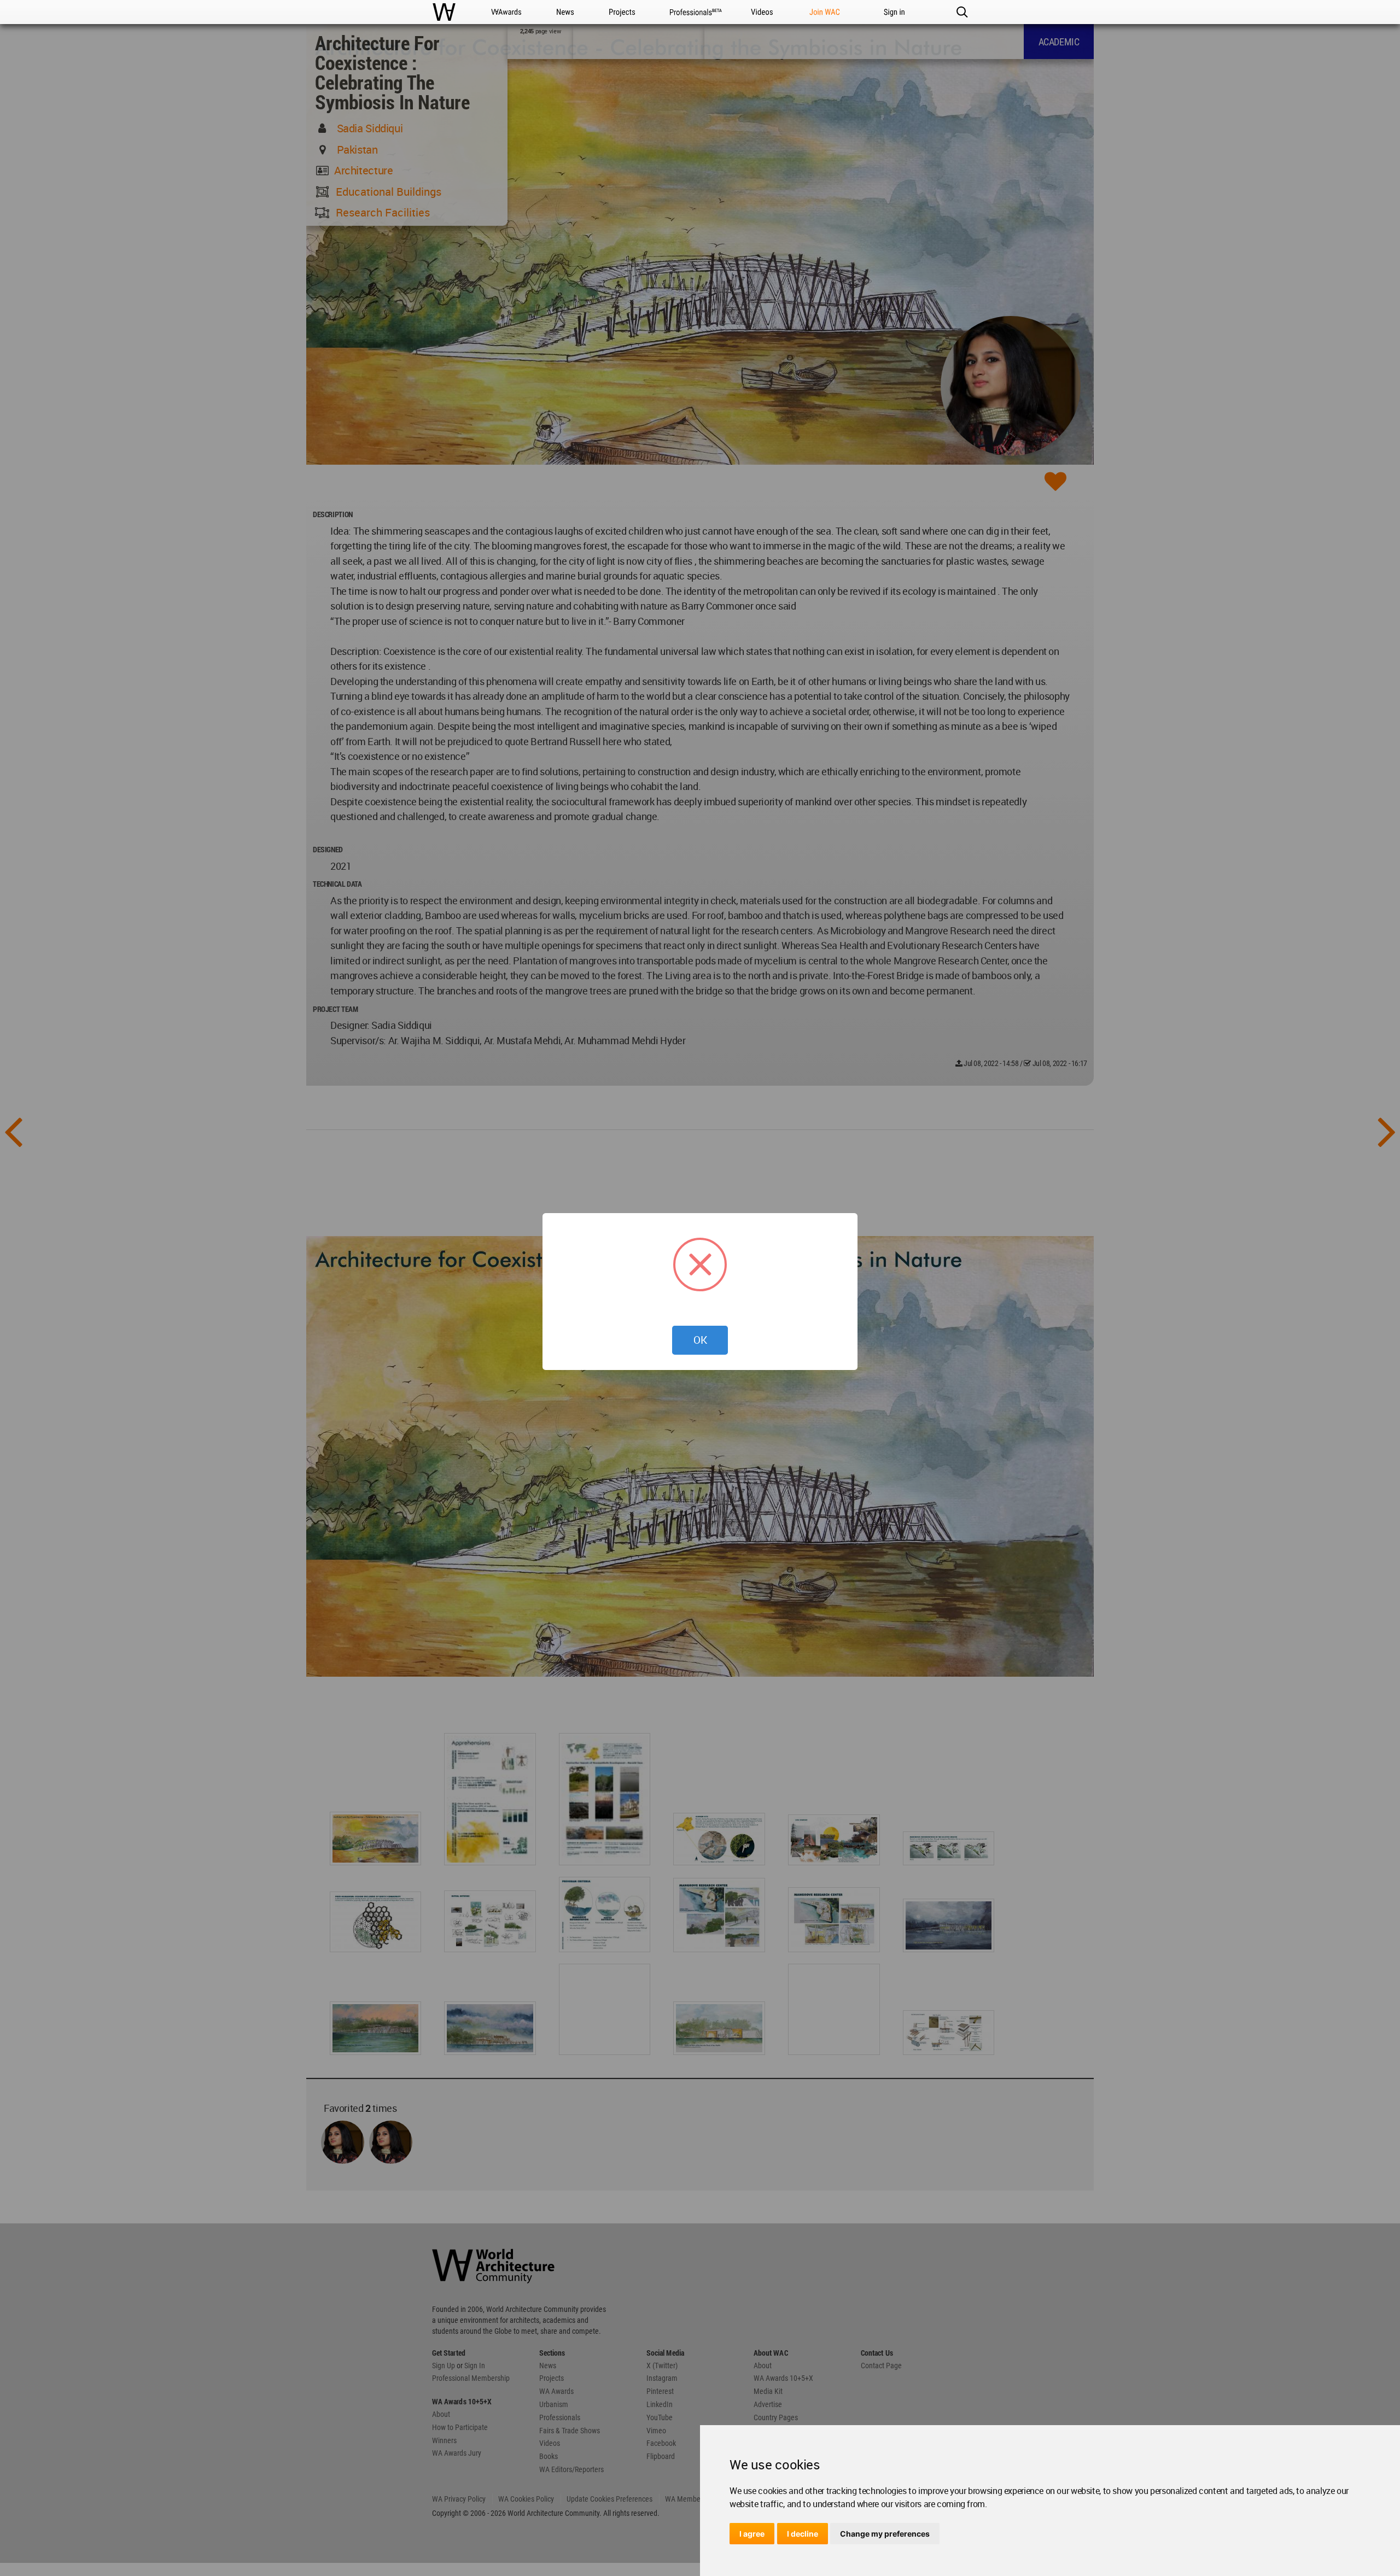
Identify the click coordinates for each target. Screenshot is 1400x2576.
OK (700, 1340)
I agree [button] (752, 2534)
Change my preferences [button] (885, 2534)
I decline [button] (803, 2534)
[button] (962, 12)
